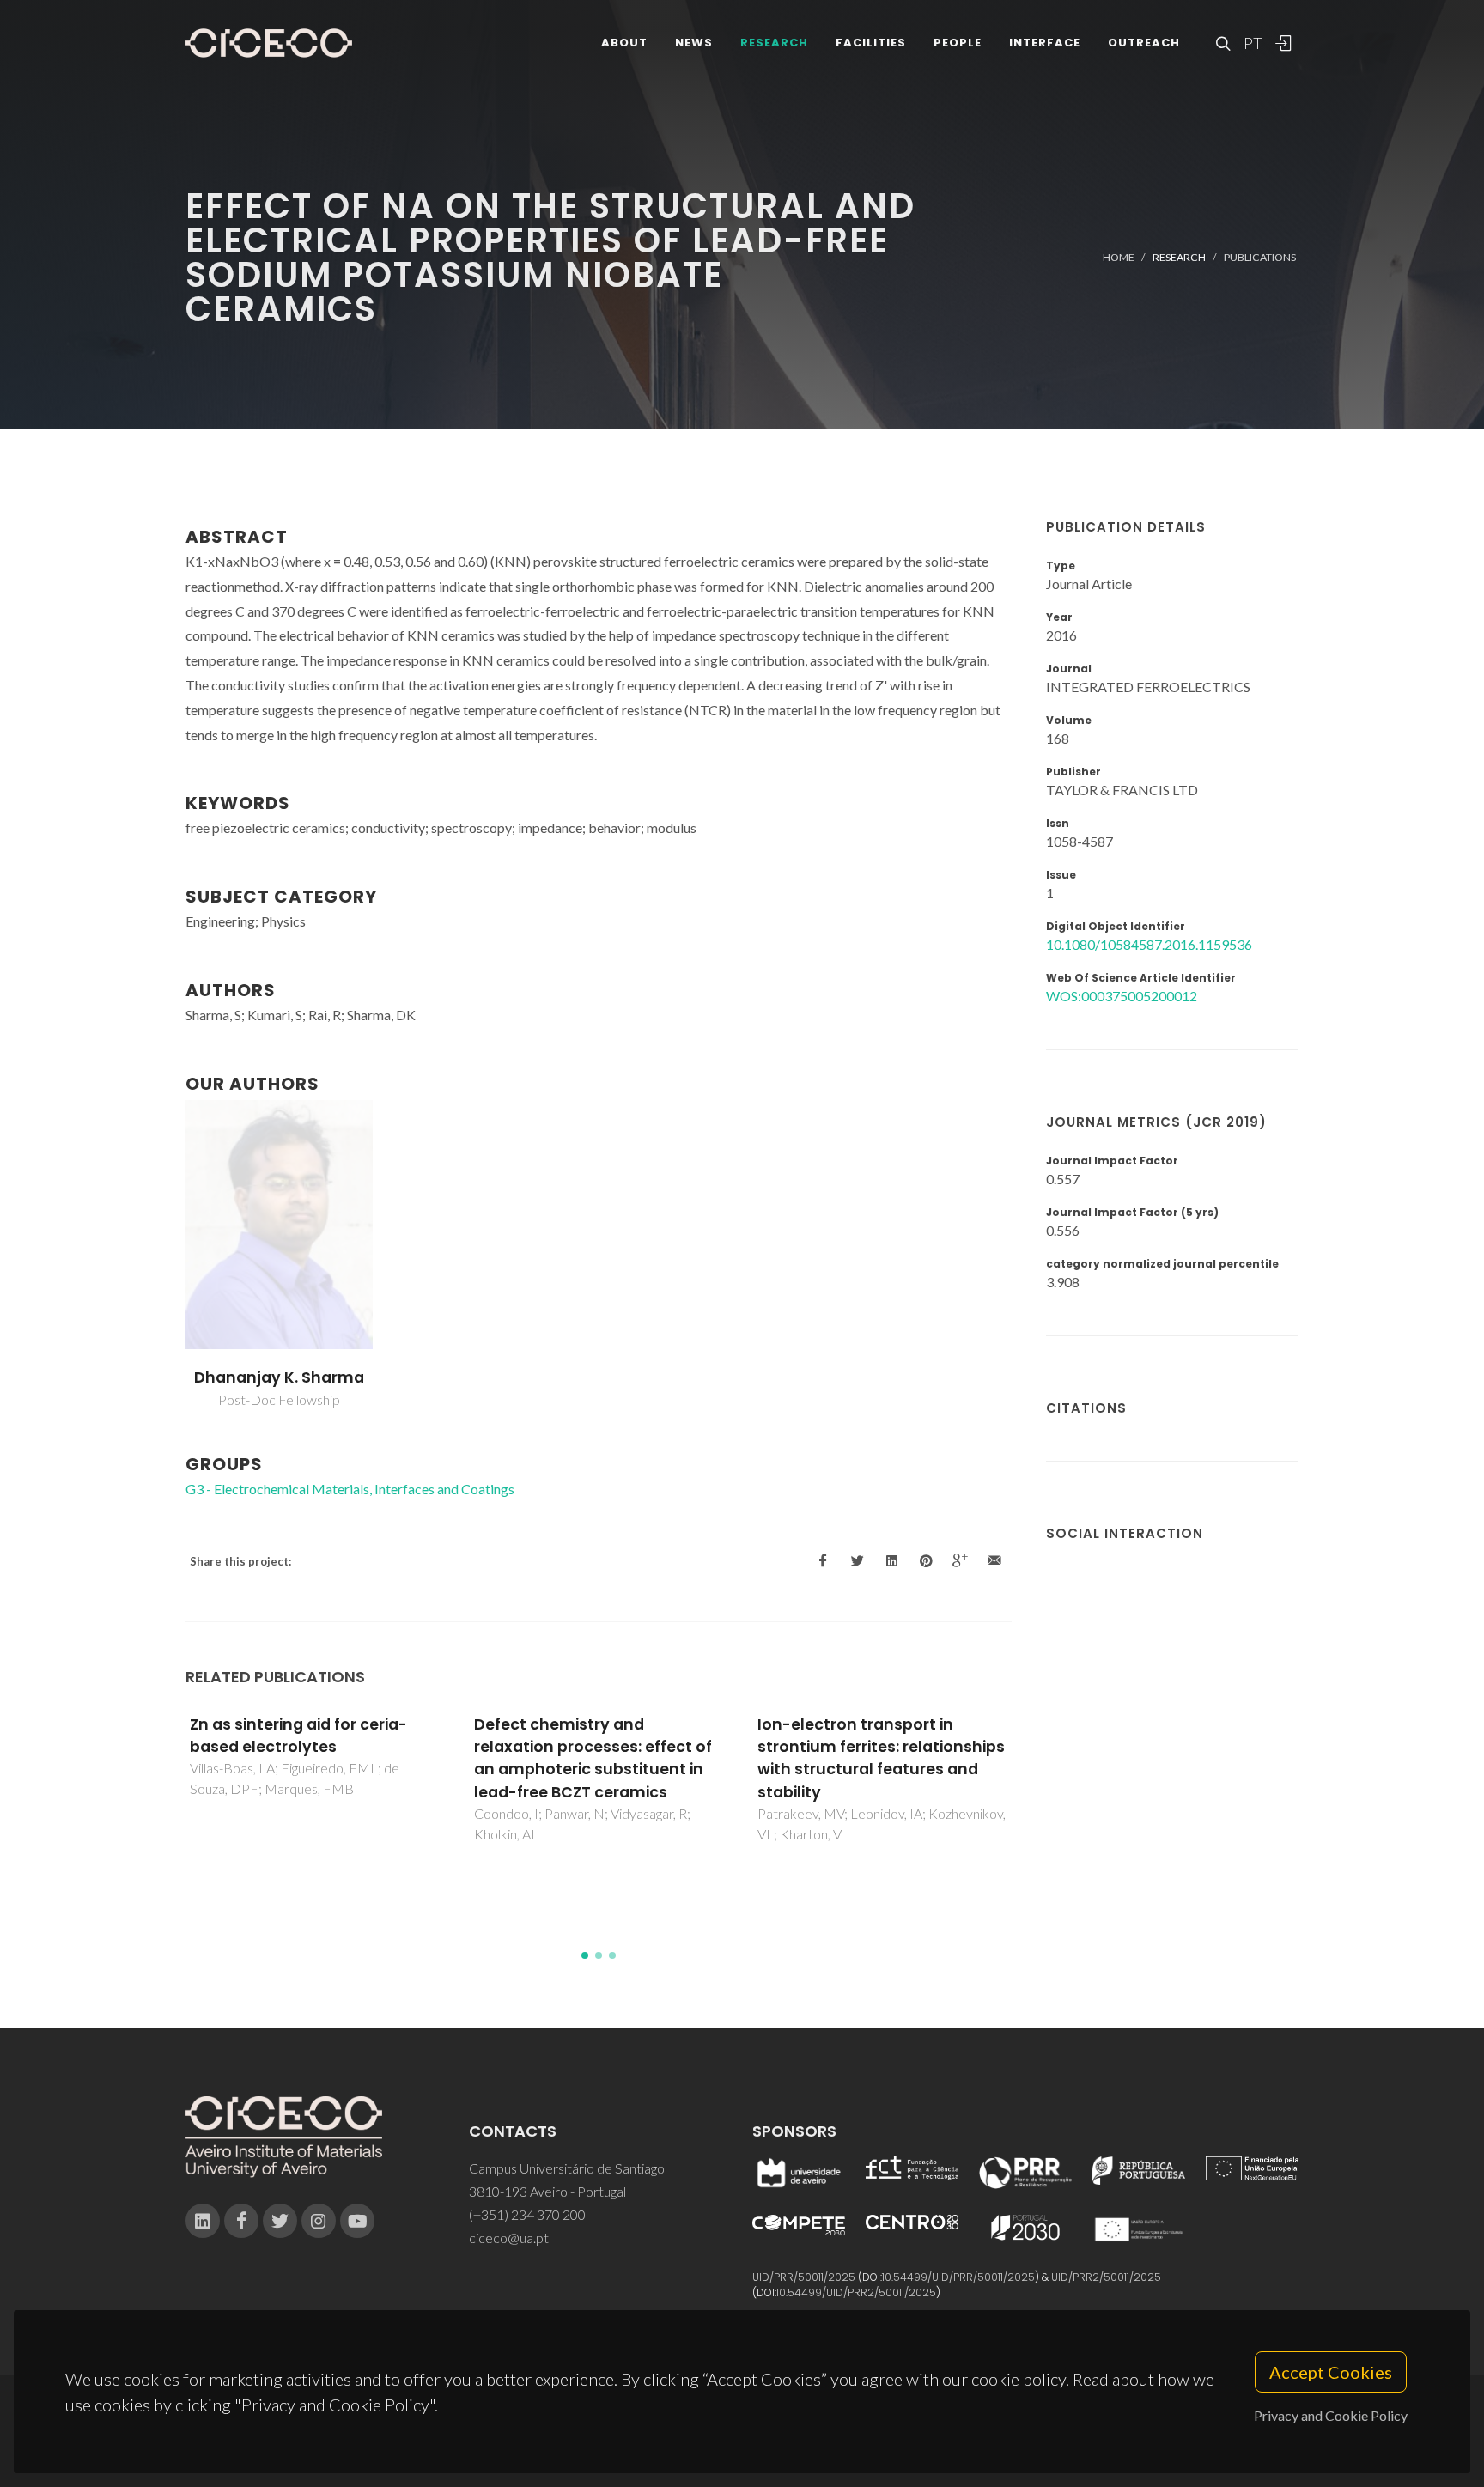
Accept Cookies (1331, 2372)
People (958, 43)
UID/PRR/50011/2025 (804, 2277)
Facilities (871, 43)
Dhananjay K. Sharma (279, 1377)
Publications (1260, 257)
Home (1119, 257)
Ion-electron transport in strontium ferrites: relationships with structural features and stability (881, 1758)
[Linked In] (203, 2221)
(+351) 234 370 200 (527, 2214)
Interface (1045, 43)
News (694, 43)
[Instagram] (319, 2221)
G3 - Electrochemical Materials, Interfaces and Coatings (350, 1489)
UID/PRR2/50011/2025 (1106, 2277)
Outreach (1144, 43)
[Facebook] (241, 2221)
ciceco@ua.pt (509, 2238)
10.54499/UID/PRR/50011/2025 (958, 2277)
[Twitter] (280, 2221)
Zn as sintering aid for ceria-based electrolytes (298, 1736)
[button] (585, 1955)
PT (1252, 43)
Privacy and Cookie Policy (1331, 2415)
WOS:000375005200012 (1122, 996)
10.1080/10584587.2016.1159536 (1149, 944)
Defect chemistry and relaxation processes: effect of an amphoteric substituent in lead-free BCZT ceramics (593, 1758)
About (624, 43)
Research (774, 43)
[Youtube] (357, 2221)
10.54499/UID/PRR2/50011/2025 (856, 2292)
